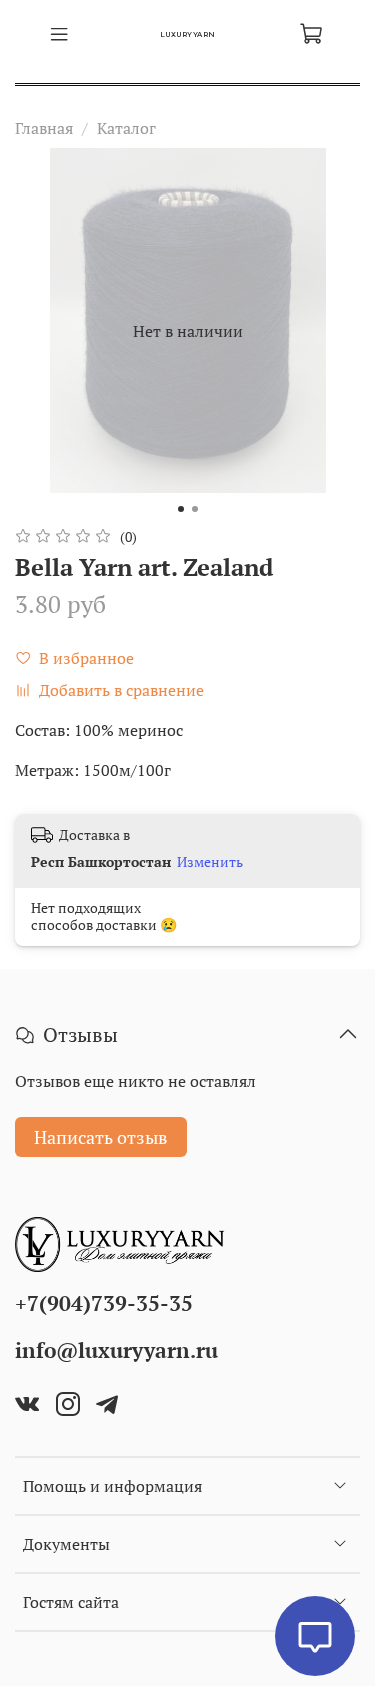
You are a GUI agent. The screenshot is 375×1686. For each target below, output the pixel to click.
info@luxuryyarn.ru (116, 1350)
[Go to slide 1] (181, 509)
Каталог (126, 128)
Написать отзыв (101, 1137)
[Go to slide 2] (195, 509)
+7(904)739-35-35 (104, 1303)
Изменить (210, 862)
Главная (44, 128)
